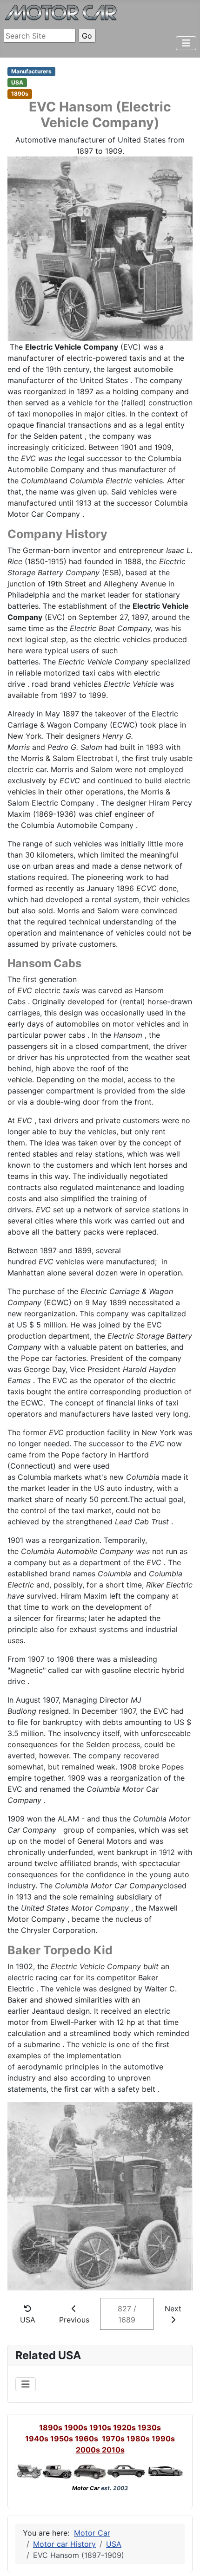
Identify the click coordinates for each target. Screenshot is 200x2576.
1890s (51, 2427)
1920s (124, 2427)
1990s (163, 2439)
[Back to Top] (184, 2559)
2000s (89, 2450)
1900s (76, 2427)
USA (28, 2320)
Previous (74, 2320)
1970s (113, 2439)
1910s (100, 2427)
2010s (113, 2450)
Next (173, 2309)
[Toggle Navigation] (186, 43)
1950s (62, 2439)
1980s (138, 2439)
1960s (87, 2439)
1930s (149, 2427)
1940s (37, 2439)
